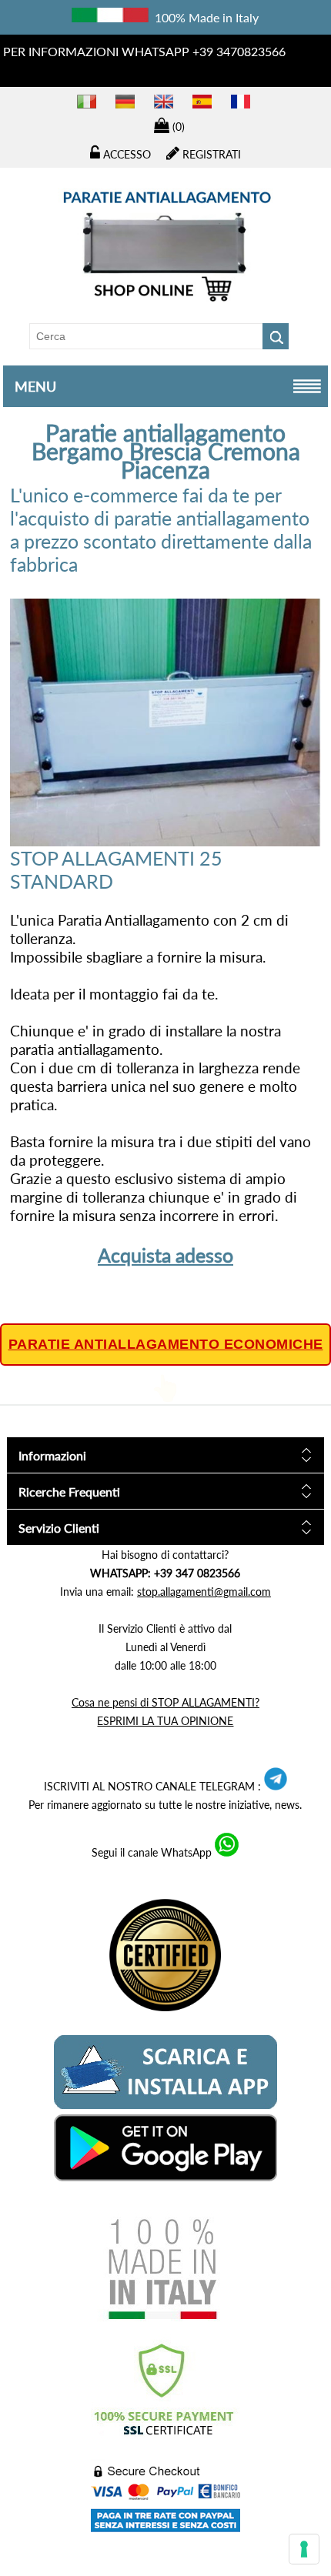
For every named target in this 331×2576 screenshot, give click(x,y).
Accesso (125, 154)
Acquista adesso (165, 1255)
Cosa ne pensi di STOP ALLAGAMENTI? (165, 1702)
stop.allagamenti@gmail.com (204, 1592)
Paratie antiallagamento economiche (166, 1344)
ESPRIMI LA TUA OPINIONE (165, 1721)
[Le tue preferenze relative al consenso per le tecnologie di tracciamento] (304, 2549)
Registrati (210, 154)
